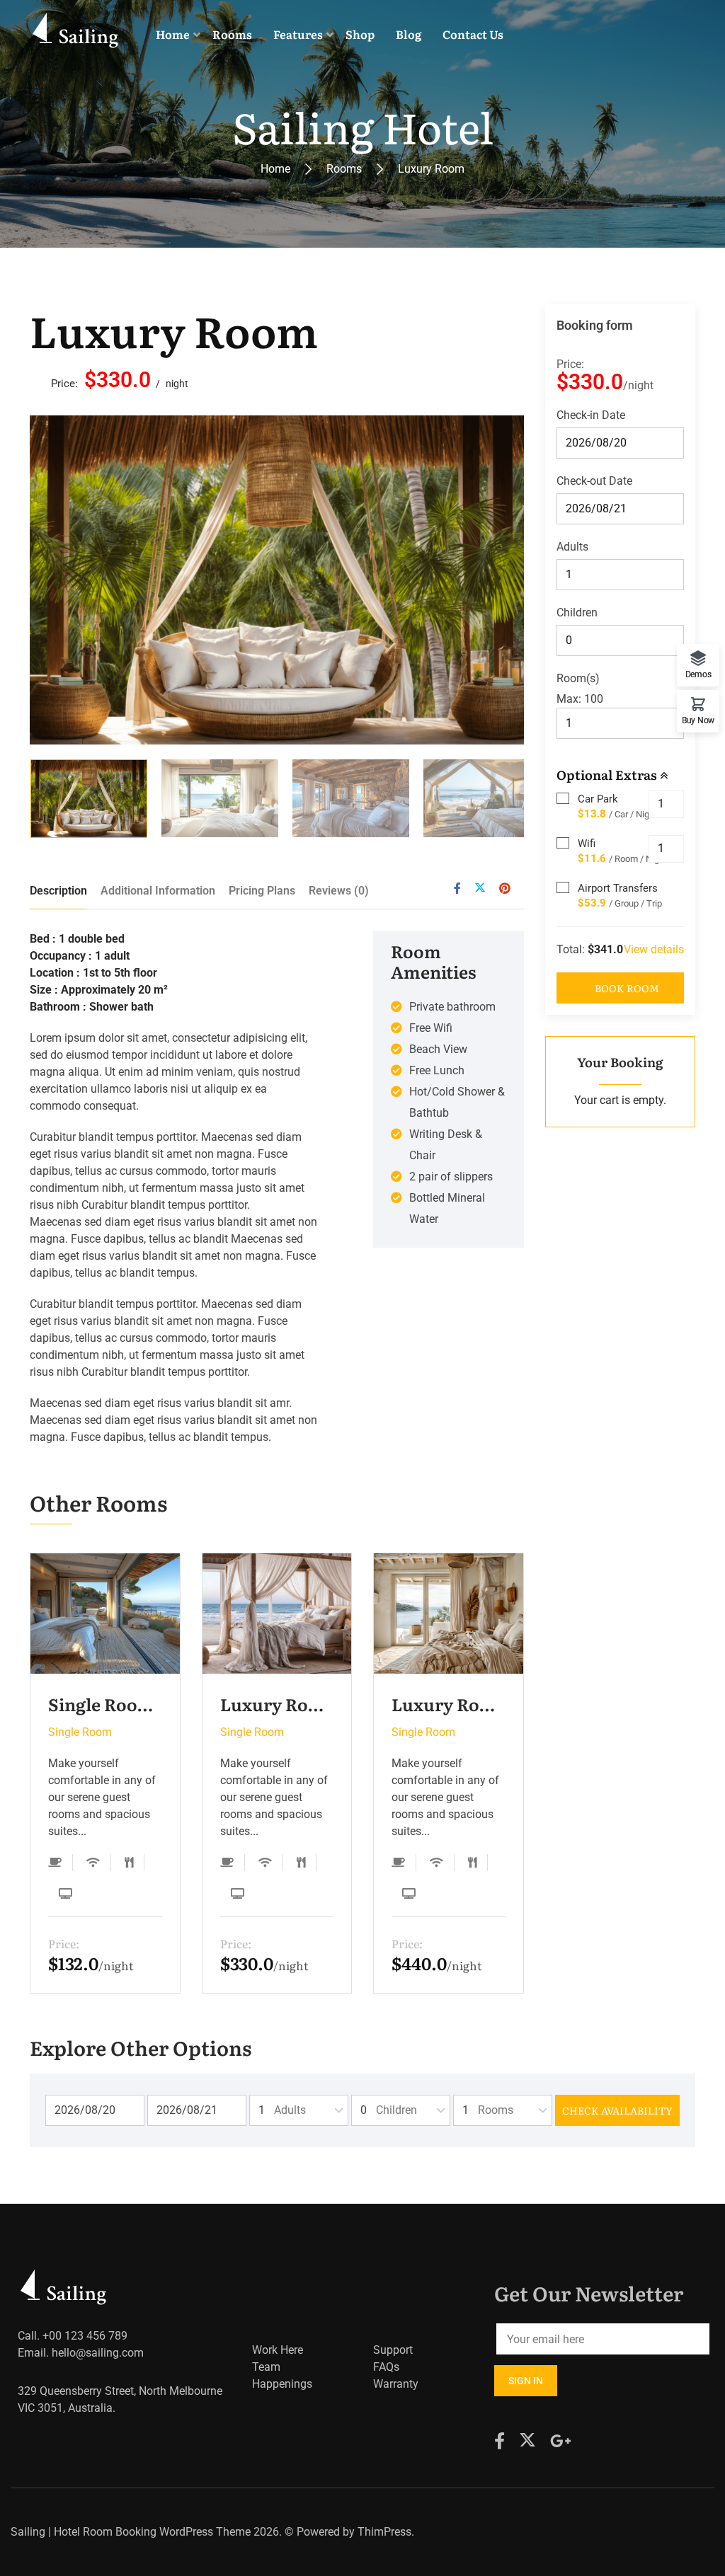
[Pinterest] (505, 889)
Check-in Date (591, 415)
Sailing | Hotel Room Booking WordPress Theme (131, 2532)
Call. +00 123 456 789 (73, 2336)
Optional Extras (608, 775)
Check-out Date (594, 481)
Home (275, 169)
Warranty (396, 2384)
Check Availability (617, 2110)
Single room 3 (105, 1704)
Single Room (80, 1732)
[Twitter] (480, 889)
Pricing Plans (262, 891)
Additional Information (158, 891)
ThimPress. (386, 2532)
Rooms (344, 169)
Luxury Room (174, 329)
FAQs (386, 2367)
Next (487, 580)
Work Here (278, 2350)
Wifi (587, 844)
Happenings (282, 2384)
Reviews (339, 891)
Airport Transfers (618, 888)
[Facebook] (457, 889)
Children (577, 613)
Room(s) (578, 678)
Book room (627, 988)
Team (266, 2367)
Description (58, 891)
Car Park (598, 799)
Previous (67, 580)
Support (393, 2350)
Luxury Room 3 (449, 1704)
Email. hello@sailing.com (81, 2353)
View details (654, 949)
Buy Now (698, 720)
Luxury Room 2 (277, 1704)
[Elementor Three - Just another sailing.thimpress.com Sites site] (78, 34)
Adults (572, 547)
